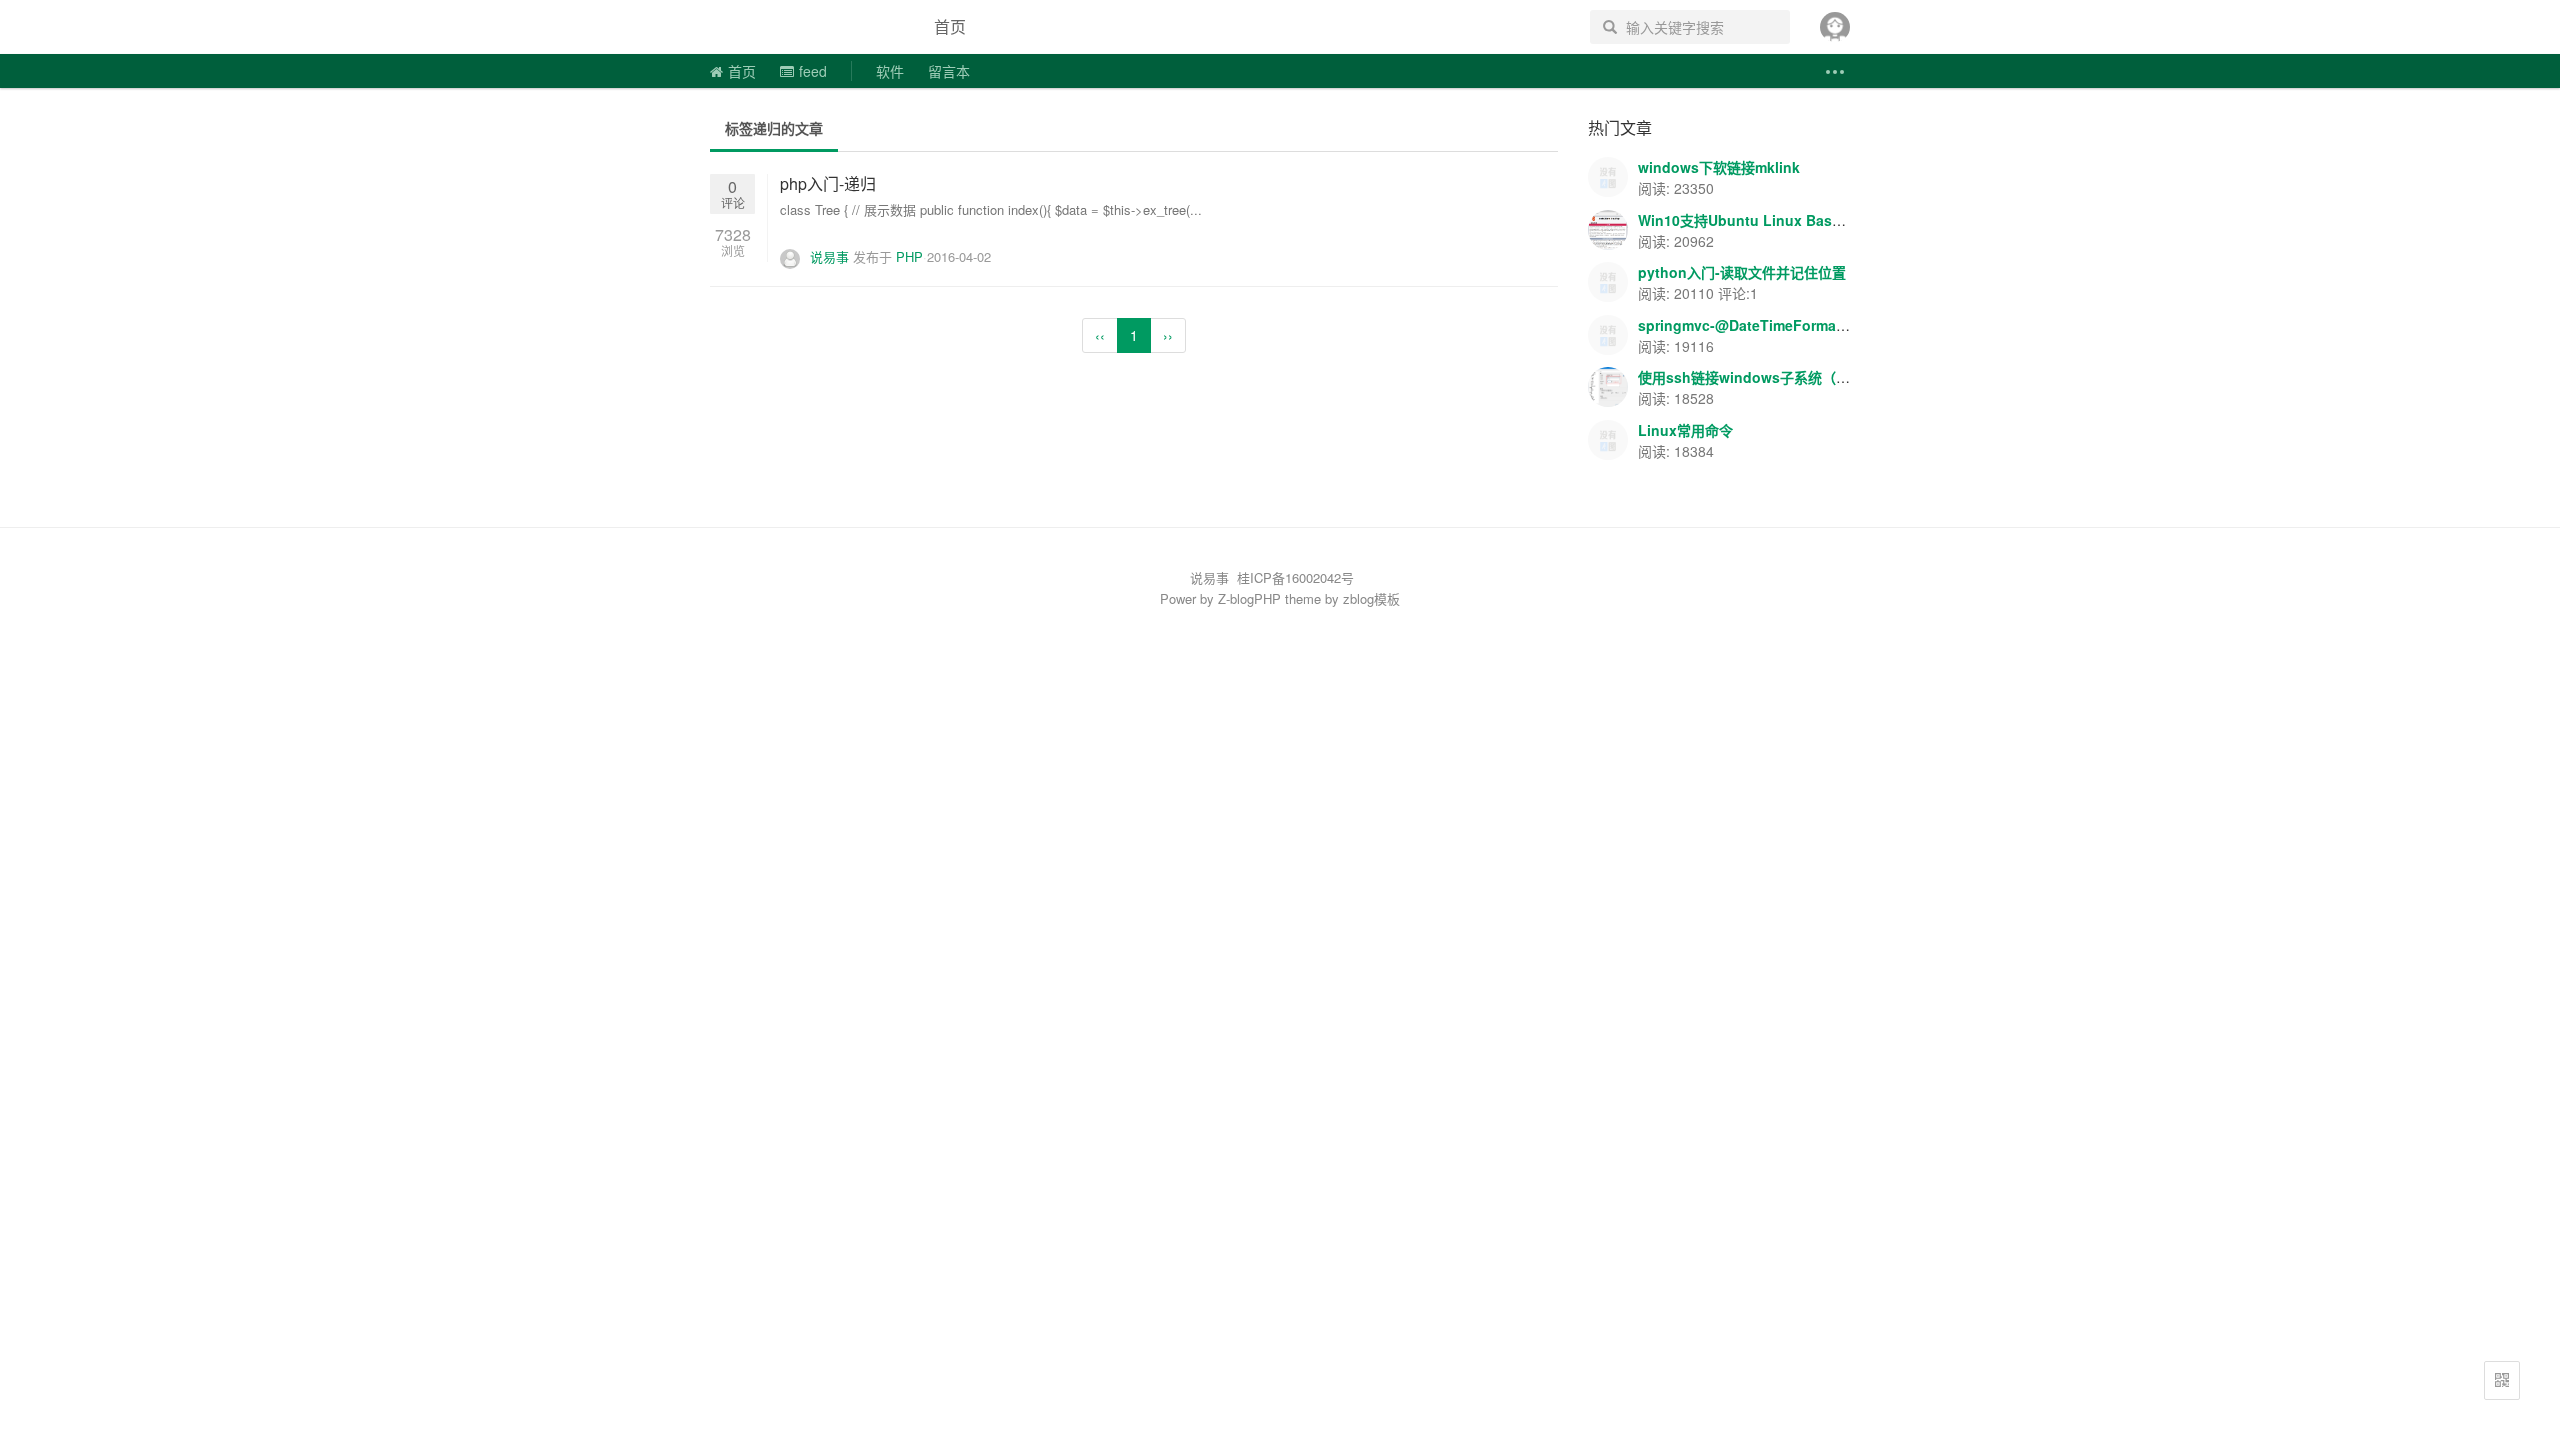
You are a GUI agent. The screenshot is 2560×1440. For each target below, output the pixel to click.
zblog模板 (1371, 598)
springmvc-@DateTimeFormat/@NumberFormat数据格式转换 (1841, 325)
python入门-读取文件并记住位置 (1742, 272)
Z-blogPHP (1249, 598)
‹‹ (1100, 335)
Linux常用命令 (1685, 430)
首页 (950, 26)
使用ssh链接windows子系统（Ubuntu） (1769, 377)
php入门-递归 (828, 183)
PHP (909, 256)
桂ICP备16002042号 (1295, 577)
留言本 (949, 71)
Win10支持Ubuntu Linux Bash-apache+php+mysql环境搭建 (1837, 220)
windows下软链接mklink (1719, 167)
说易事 (804, 27)
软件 (890, 71)
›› (1168, 335)
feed (813, 71)
